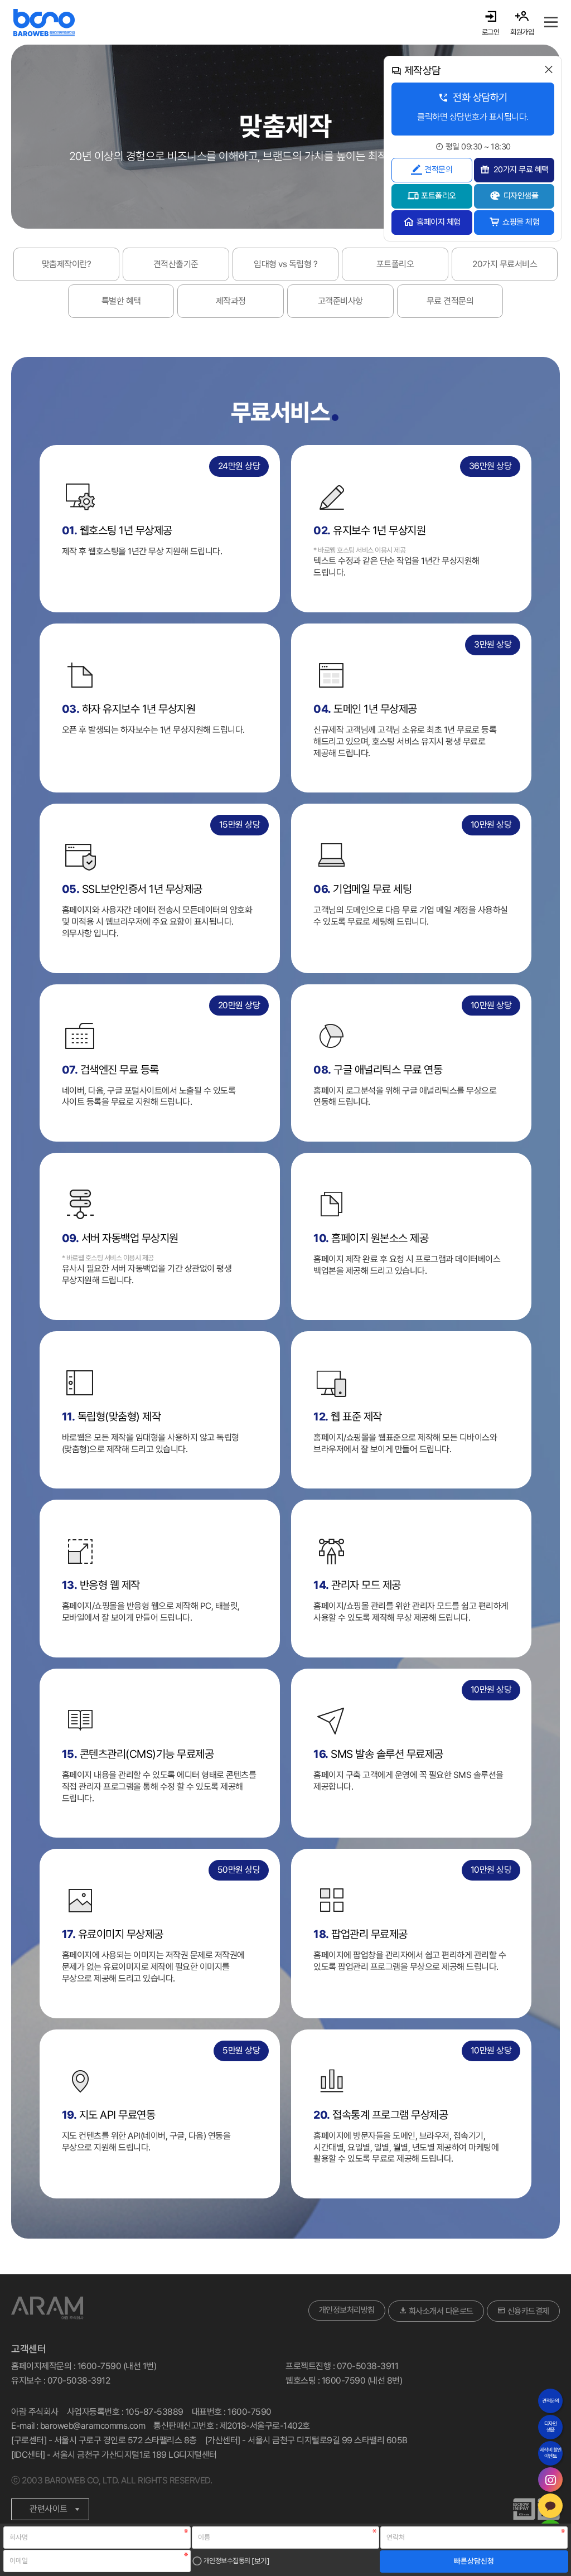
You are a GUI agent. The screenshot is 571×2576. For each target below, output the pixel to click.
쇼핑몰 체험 (521, 222)
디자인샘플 (521, 196)
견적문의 (438, 170)
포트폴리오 (439, 196)
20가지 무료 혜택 (521, 170)
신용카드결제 (527, 2311)
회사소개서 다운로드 (440, 2311)
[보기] (260, 2560)
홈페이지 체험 (439, 222)
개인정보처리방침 (347, 2310)
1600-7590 (250, 2412)
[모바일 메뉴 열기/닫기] (551, 22)
